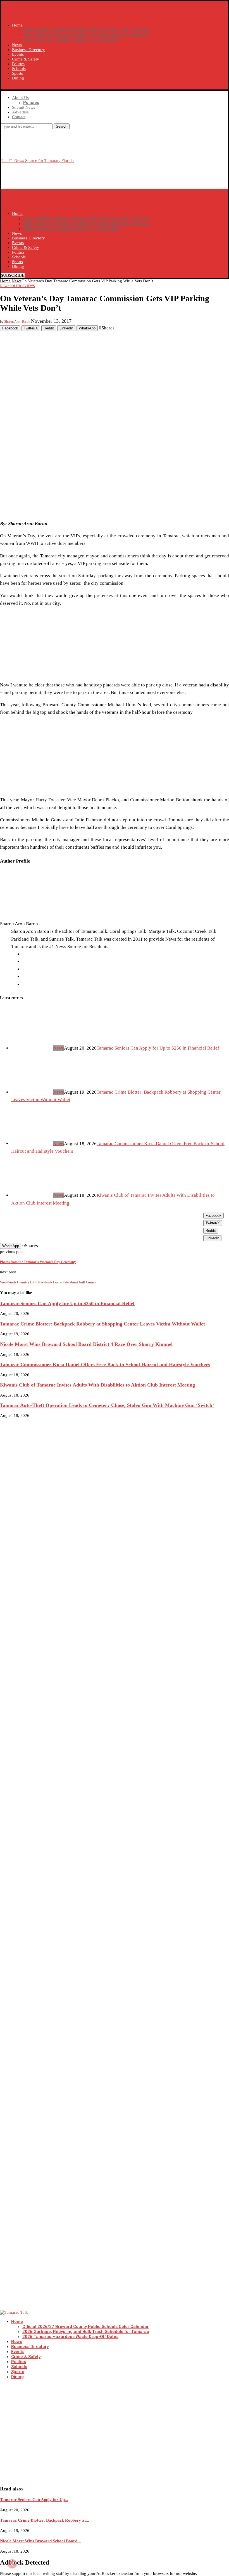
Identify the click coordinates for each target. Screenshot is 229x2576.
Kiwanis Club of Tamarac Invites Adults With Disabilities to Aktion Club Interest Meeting (97, 1385)
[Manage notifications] (12, 2564)
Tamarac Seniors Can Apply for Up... (34, 2500)
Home (17, 25)
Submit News (24, 107)
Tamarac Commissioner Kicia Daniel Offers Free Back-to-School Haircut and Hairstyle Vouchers (105, 1365)
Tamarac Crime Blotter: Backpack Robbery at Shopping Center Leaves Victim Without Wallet (102, 1324)
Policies (31, 103)
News (17, 45)
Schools (19, 69)
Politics (18, 64)
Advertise (20, 112)
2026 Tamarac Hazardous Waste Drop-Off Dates (71, 40)
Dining (18, 78)
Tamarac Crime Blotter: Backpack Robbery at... (45, 2520)
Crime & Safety (26, 59)
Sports (17, 73)
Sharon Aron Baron (17, 322)
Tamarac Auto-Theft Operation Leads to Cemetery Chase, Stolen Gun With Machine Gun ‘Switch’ (107, 1405)
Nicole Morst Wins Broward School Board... (40, 2541)
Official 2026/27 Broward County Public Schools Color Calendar (86, 30)
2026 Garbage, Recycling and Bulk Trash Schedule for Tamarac (87, 35)
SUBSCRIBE (13, 87)
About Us (20, 98)
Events (18, 54)
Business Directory (28, 50)
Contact (19, 117)
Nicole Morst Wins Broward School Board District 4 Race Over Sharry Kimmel (86, 1344)
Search (62, 126)
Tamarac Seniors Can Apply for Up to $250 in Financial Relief (158, 1048)
